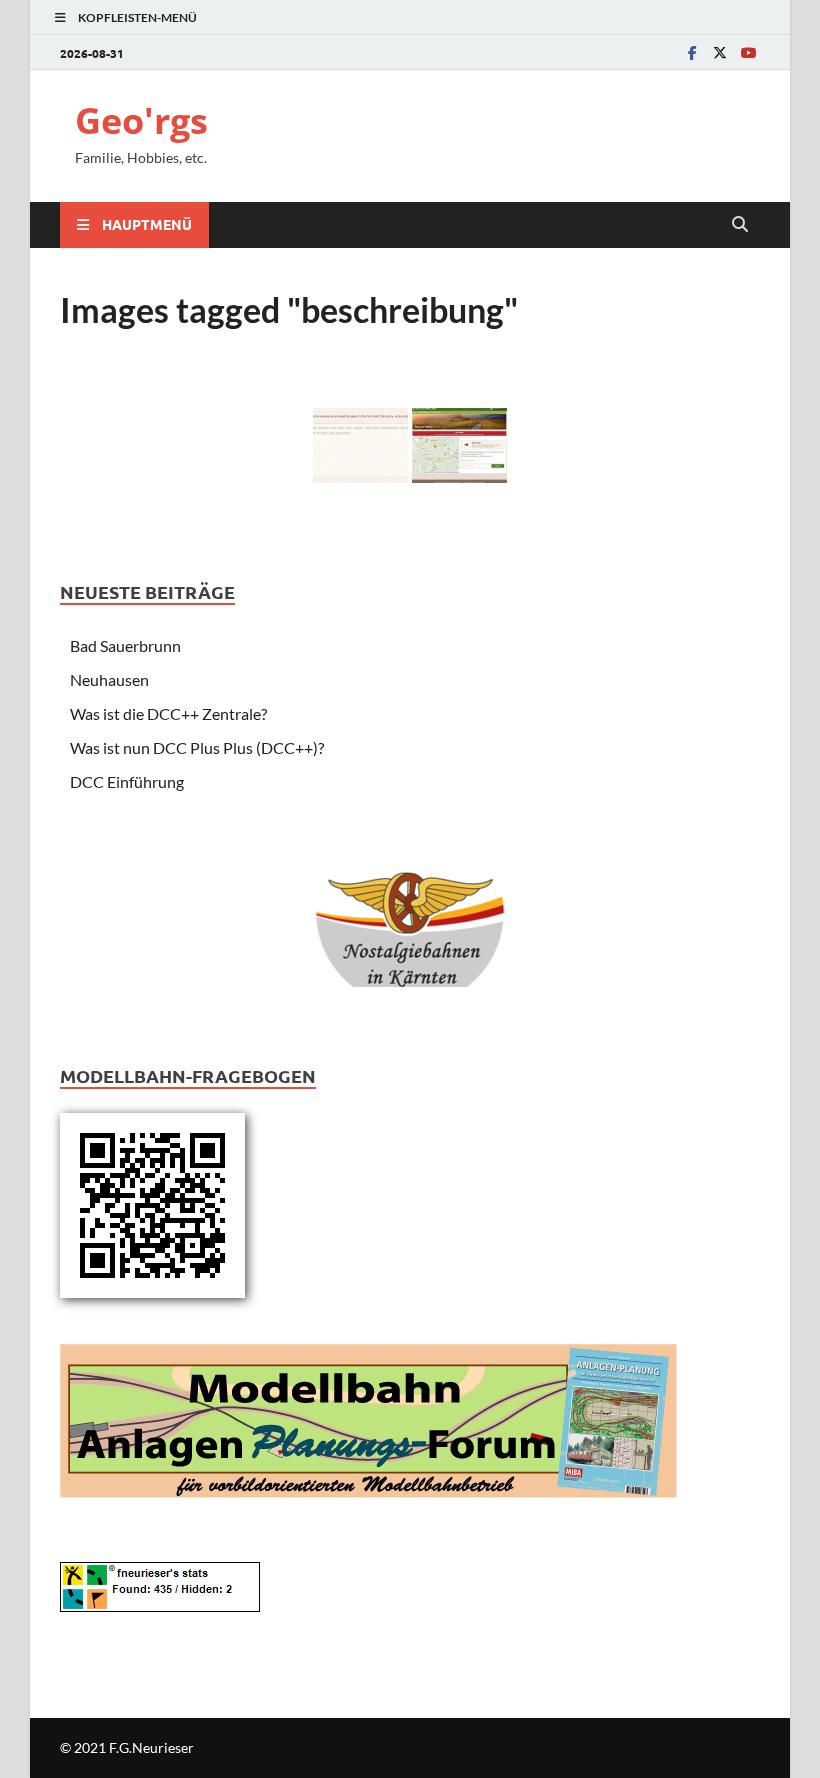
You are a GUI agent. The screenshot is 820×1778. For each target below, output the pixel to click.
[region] (410, 919)
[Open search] (740, 225)
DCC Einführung (127, 781)
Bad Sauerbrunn (125, 645)
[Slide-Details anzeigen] (410, 913)
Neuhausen (109, 679)
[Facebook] (692, 52)
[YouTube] (748, 52)
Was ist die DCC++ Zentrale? (168, 713)
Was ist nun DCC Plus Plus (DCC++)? (197, 747)
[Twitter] (720, 52)
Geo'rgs (141, 120)
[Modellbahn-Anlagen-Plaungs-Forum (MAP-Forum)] (368, 1418)
